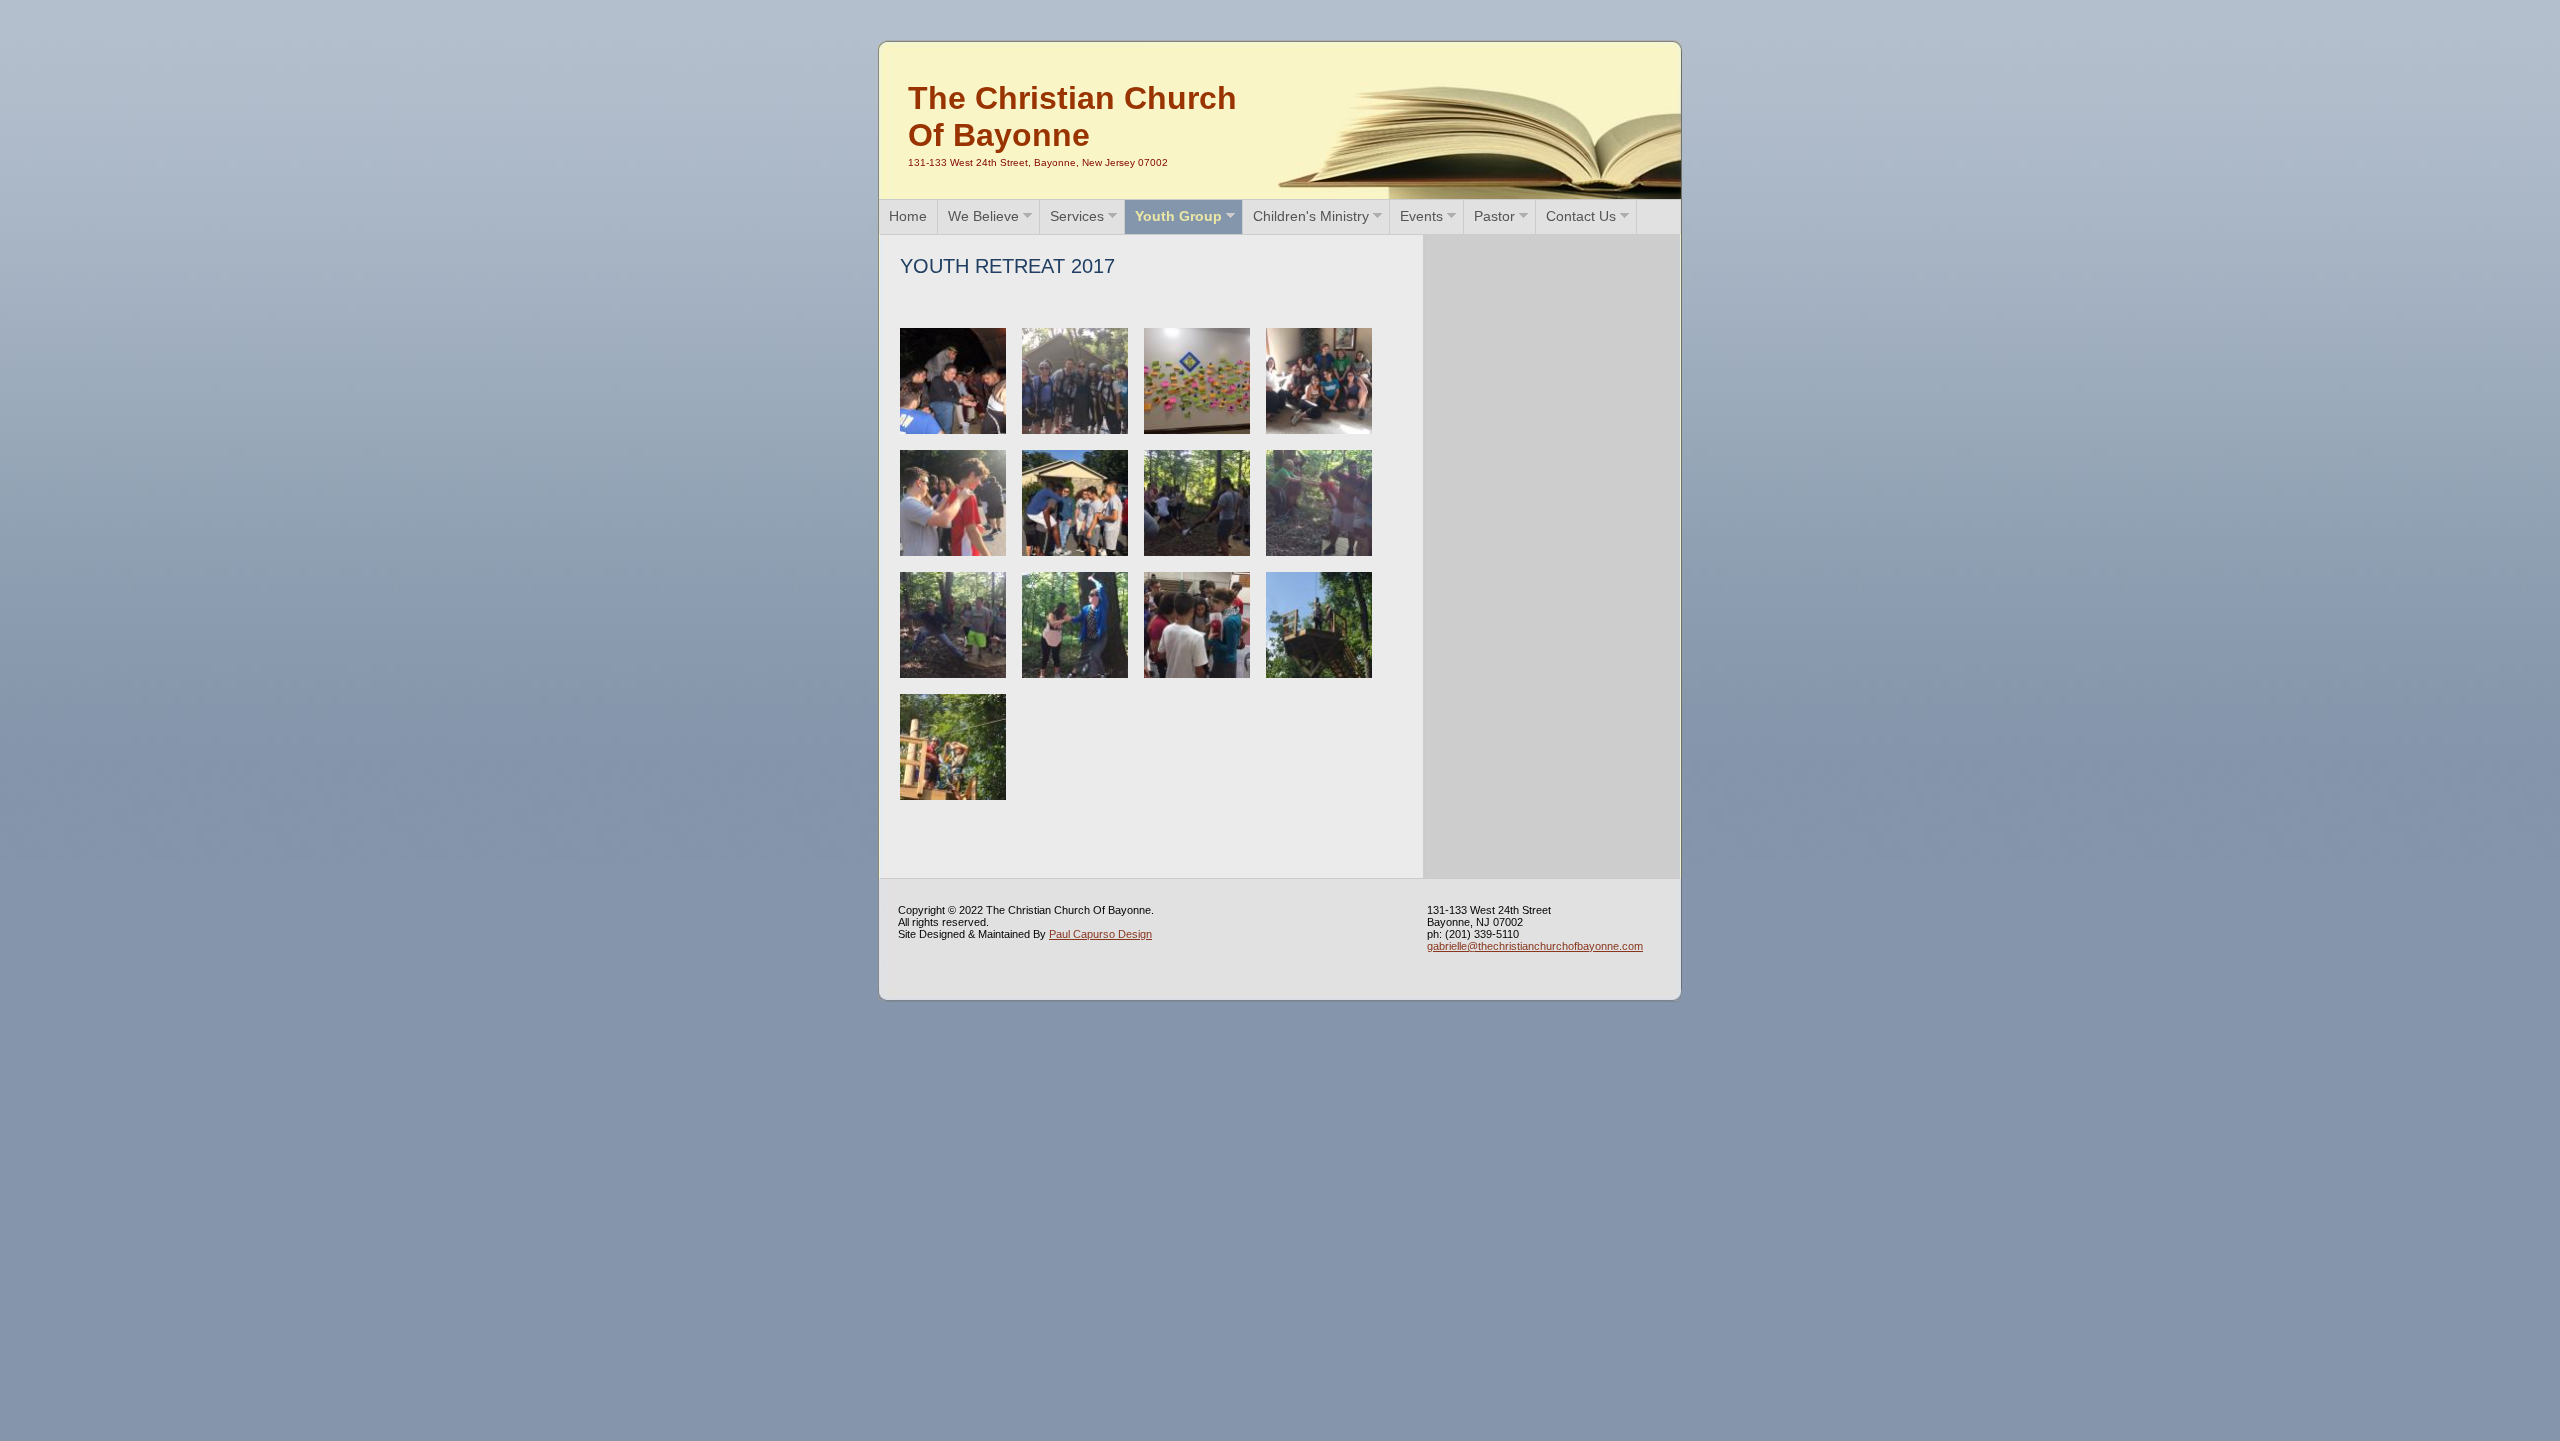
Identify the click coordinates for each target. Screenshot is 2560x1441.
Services (1077, 216)
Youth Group (1178, 216)
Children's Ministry (1311, 216)
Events (1421, 216)
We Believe (983, 216)
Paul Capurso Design (1100, 934)
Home (908, 216)
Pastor (1494, 216)
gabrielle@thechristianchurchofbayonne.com (1535, 946)
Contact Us (1581, 216)
